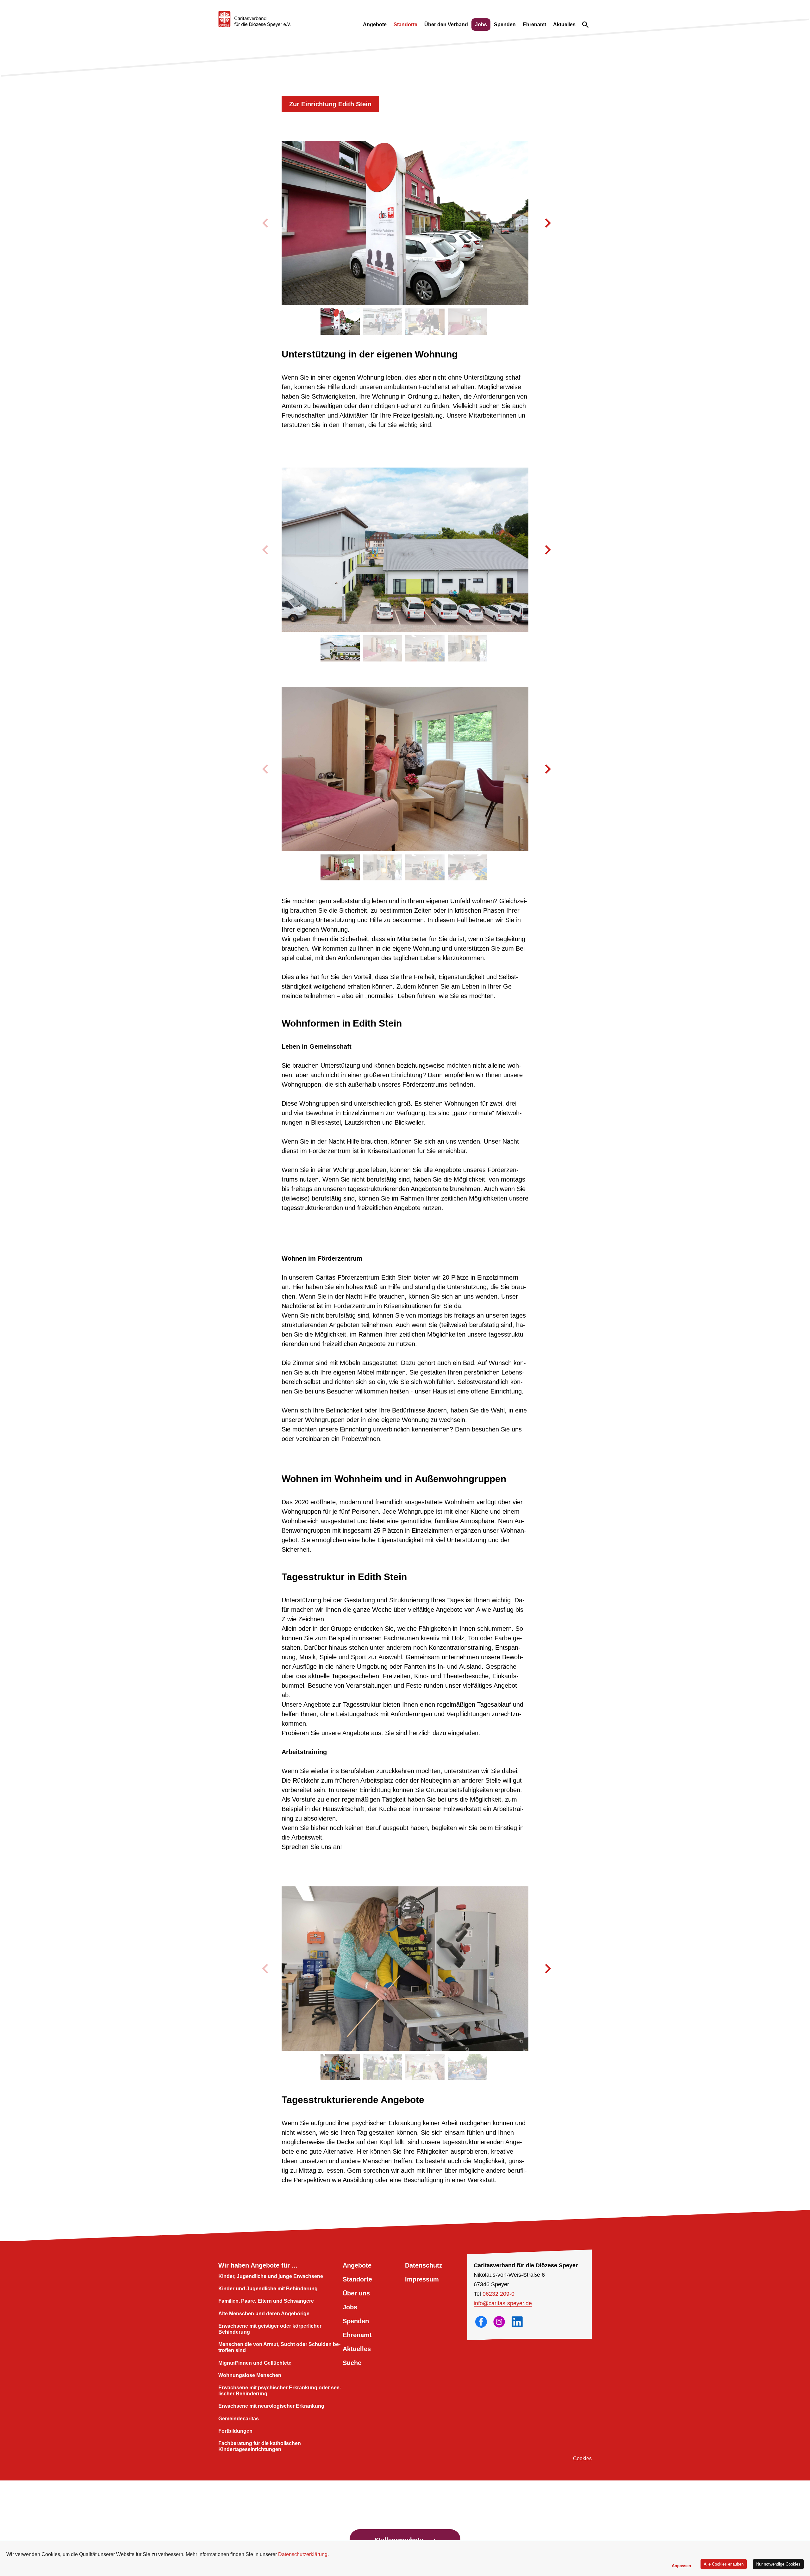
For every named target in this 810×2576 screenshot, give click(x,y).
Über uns (356, 2293)
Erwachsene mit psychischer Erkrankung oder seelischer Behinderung (280, 2391)
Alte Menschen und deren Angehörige (264, 2314)
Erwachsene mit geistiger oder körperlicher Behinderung (270, 2329)
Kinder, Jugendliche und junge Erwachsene (271, 2276)
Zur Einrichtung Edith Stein (330, 104)
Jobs (481, 25)
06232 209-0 (498, 2294)
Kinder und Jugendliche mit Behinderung (268, 2289)
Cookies (582, 2458)
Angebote (375, 25)
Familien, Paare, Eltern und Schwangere (266, 2301)
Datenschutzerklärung (303, 2554)
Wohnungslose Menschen (250, 2375)
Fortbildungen (235, 2431)
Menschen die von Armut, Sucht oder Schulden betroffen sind (279, 2347)
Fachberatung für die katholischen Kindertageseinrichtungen (260, 2446)
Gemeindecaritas (239, 2419)
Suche (352, 2363)
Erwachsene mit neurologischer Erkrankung (271, 2406)
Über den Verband (446, 25)
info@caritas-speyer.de (503, 2303)
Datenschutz (424, 2265)
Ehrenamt (534, 25)
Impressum (422, 2279)
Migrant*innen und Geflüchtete (255, 2363)
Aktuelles (564, 25)
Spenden (505, 25)
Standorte (405, 25)
